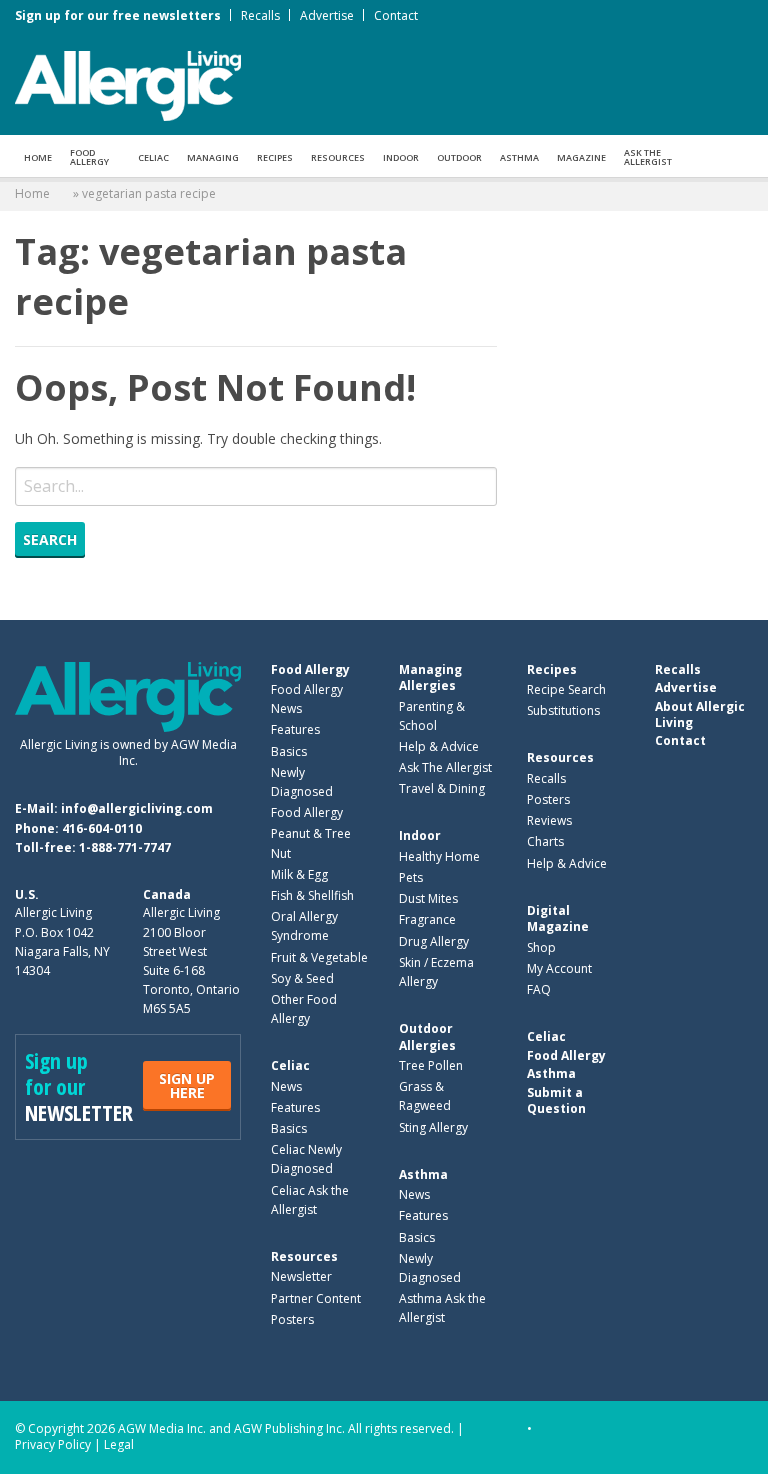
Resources (338, 157)
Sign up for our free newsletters (118, 15)
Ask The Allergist (445, 767)
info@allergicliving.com (137, 808)
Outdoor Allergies (427, 1036)
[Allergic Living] (128, 84)
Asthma (519, 157)
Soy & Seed (302, 978)
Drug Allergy (434, 941)
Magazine (581, 157)
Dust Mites (428, 898)
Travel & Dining (442, 788)
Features (295, 729)
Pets (411, 877)
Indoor (401, 157)
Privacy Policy (53, 1444)
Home (38, 157)
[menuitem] (38, 156)
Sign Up (187, 1085)
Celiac (153, 157)
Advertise (327, 15)
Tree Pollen (431, 1065)
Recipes (275, 157)
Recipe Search (566, 689)
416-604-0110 (102, 828)
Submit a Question (556, 1100)
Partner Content (316, 1298)
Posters (292, 1319)
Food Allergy (89, 157)
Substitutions (563, 710)
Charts (545, 841)
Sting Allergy (433, 1127)
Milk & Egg (299, 874)
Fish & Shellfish (312, 895)
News (286, 1086)
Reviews (549, 820)
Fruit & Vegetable (319, 957)
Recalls (260, 15)
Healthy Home (439, 856)
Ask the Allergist (648, 157)
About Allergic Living (700, 714)
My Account (559, 968)
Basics (289, 751)
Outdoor (459, 157)
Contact (396, 15)
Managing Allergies (430, 677)
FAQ (539, 989)
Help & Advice (439, 746)
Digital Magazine (558, 918)
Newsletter (301, 1276)
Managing (213, 157)
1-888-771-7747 (125, 847)
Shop (541, 947)
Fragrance (427, 919)
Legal (119, 1444)
